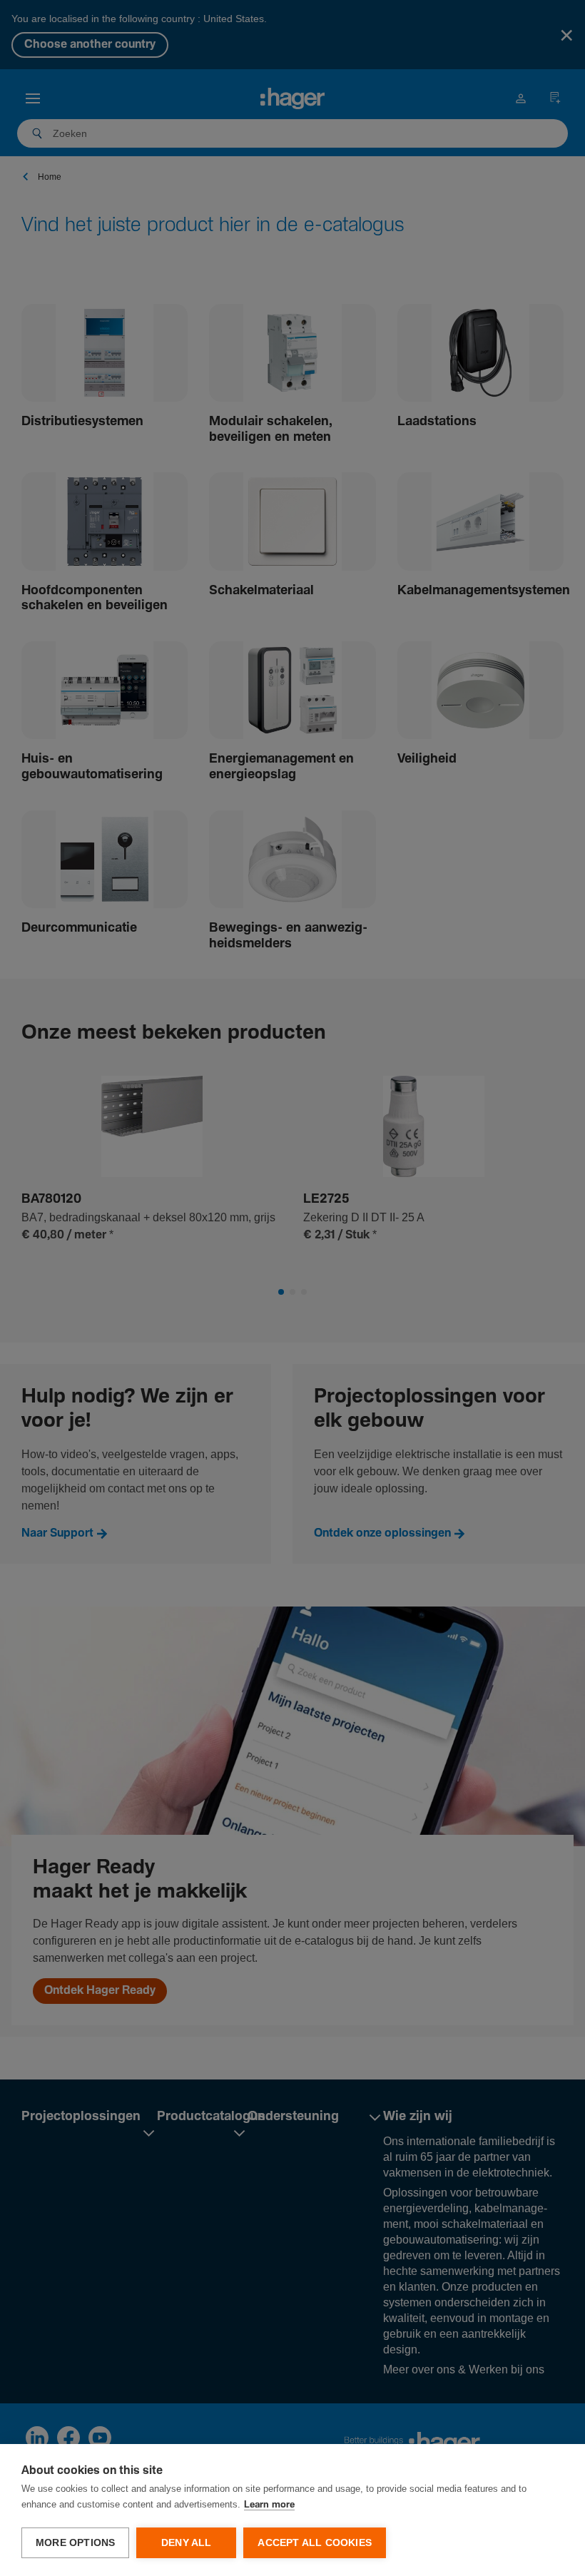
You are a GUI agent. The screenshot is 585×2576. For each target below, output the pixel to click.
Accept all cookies (315, 2543)
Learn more (269, 2505)
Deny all (187, 2543)
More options (75, 2543)
